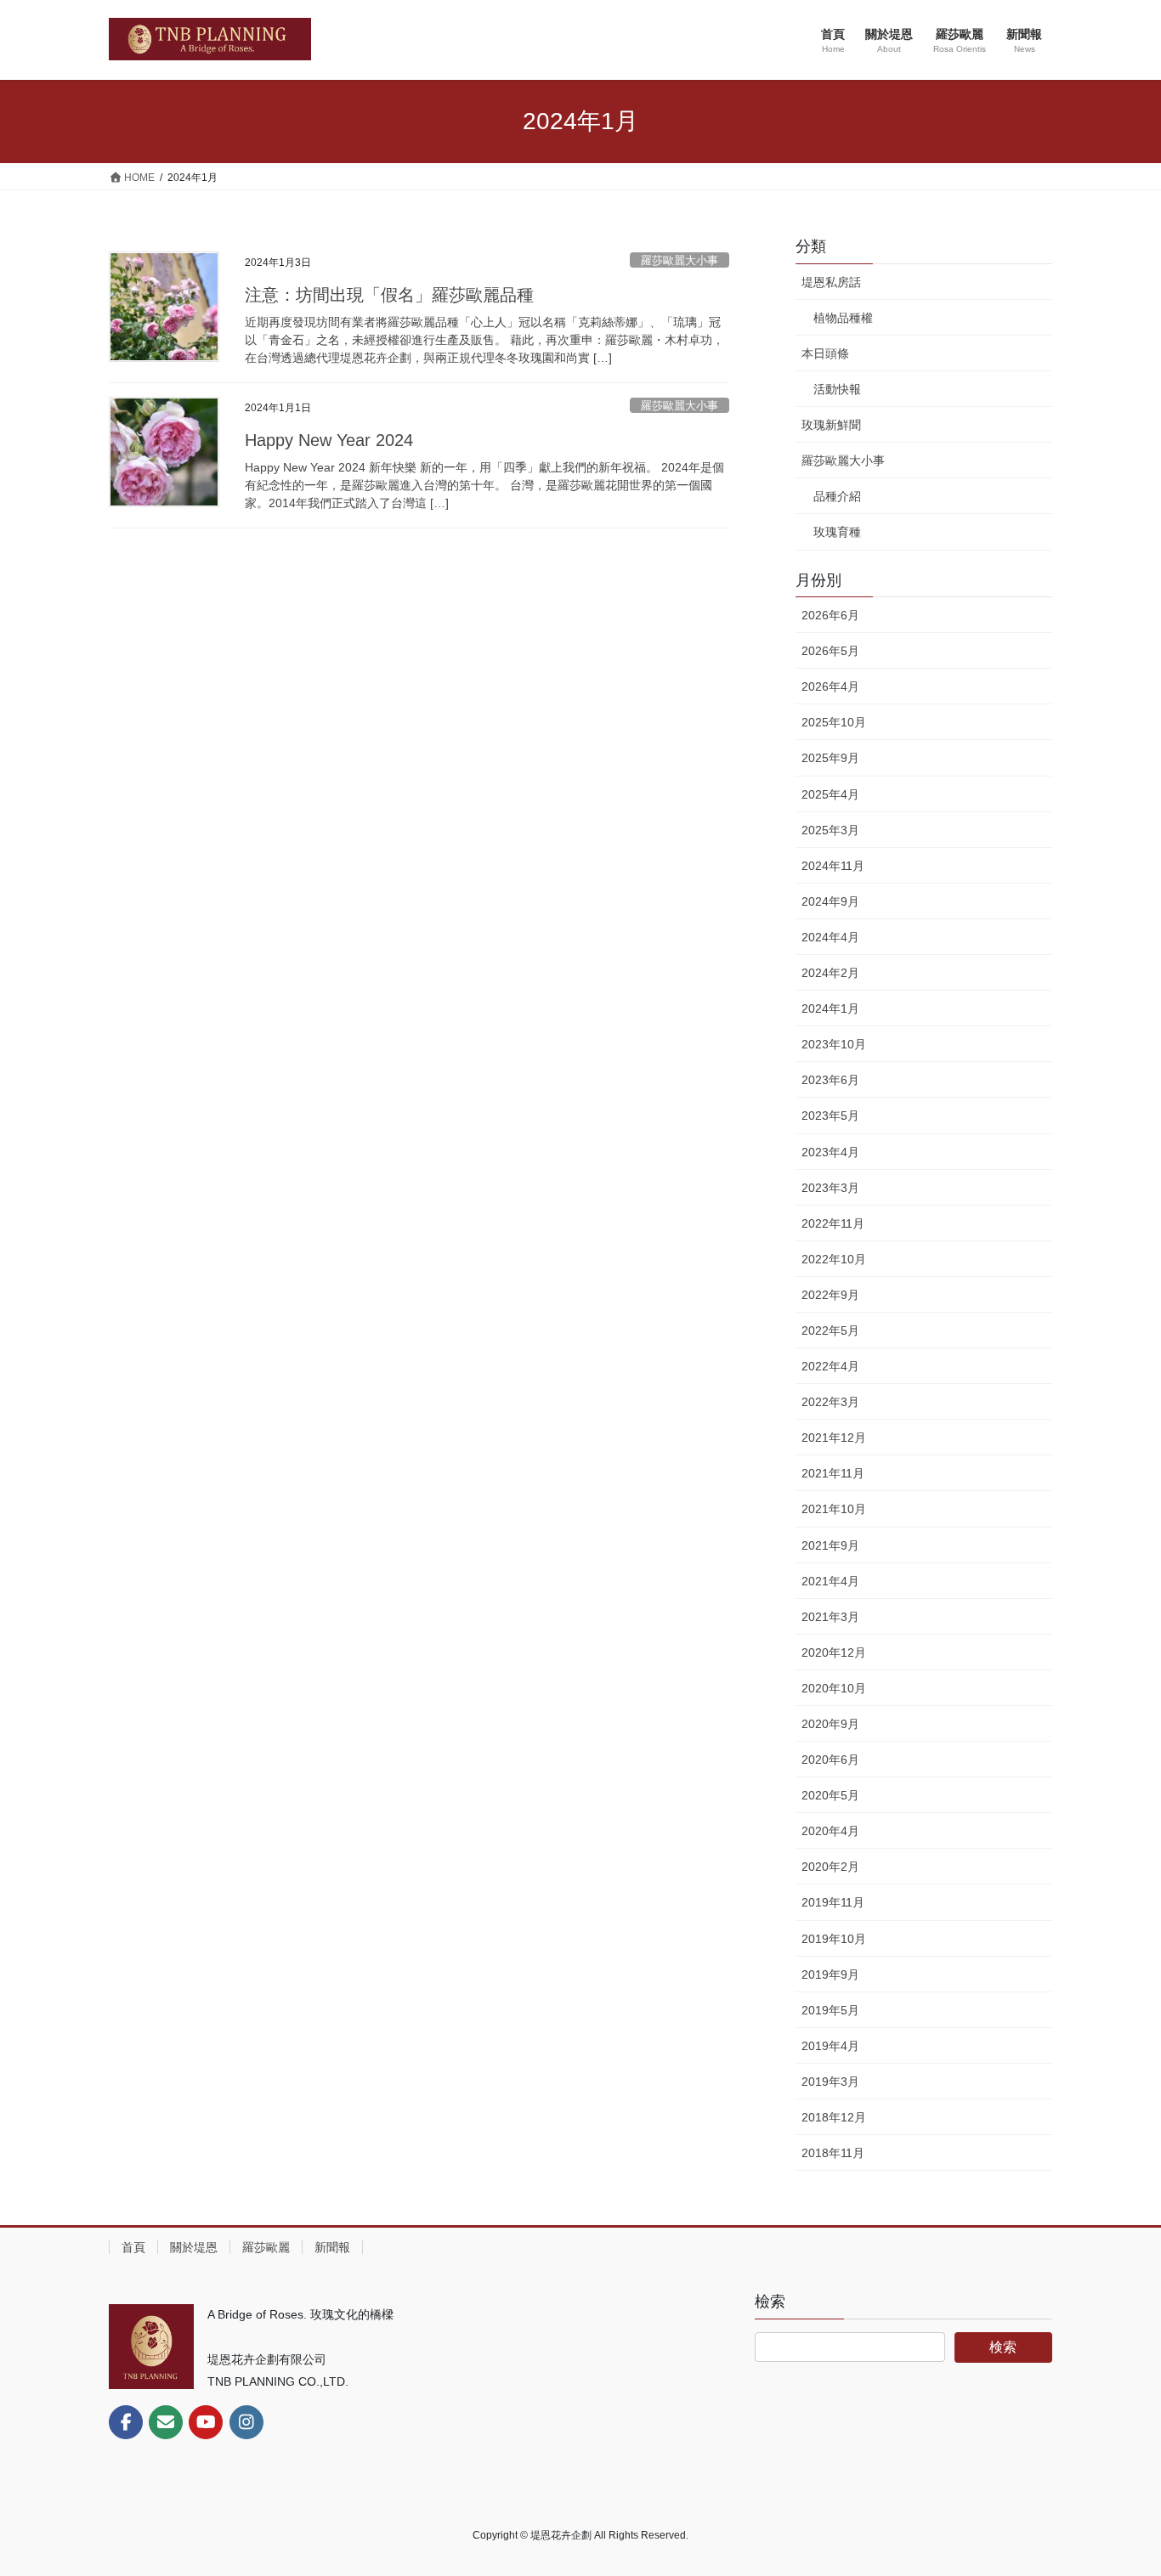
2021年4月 (830, 1581)
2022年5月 (830, 1330)
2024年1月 (830, 1008)
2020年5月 (830, 1795)
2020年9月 (830, 1724)
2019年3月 (830, 2082)
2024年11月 (833, 866)
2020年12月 (834, 1652)
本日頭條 (825, 353)
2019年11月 (833, 1902)
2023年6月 (830, 1080)
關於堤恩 (194, 2247)
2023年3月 (830, 1188)
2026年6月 (830, 615)
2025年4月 (830, 794)
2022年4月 (830, 1366)
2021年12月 (834, 1438)
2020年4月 (830, 1831)
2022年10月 (834, 1259)
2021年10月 (834, 1509)
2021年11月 (833, 1473)
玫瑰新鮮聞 (831, 425)
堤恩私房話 (831, 282)
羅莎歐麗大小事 (680, 260)
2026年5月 (830, 651)
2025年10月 (834, 722)
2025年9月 (830, 758)
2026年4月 (830, 686)
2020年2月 (830, 1867)
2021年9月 (830, 1545)
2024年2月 (830, 973)
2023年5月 (830, 1116)
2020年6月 (830, 1760)
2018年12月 (834, 2117)
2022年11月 (833, 1223)
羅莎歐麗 (266, 2247)
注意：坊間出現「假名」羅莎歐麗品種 (389, 295)
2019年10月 (834, 1939)
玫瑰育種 (837, 532)
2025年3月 (830, 830)
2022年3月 (830, 1402)
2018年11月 (833, 2153)
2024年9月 (830, 901)
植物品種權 (843, 318)
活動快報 (837, 389)
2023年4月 (830, 1152)
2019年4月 (830, 2046)
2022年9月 (830, 1295)
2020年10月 (834, 1688)
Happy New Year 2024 (329, 440)
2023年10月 (834, 1044)
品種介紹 (837, 496)
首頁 (133, 2247)
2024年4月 (830, 937)
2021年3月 (830, 1617)
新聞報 (332, 2247)
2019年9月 (830, 1974)
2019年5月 (830, 2010)
